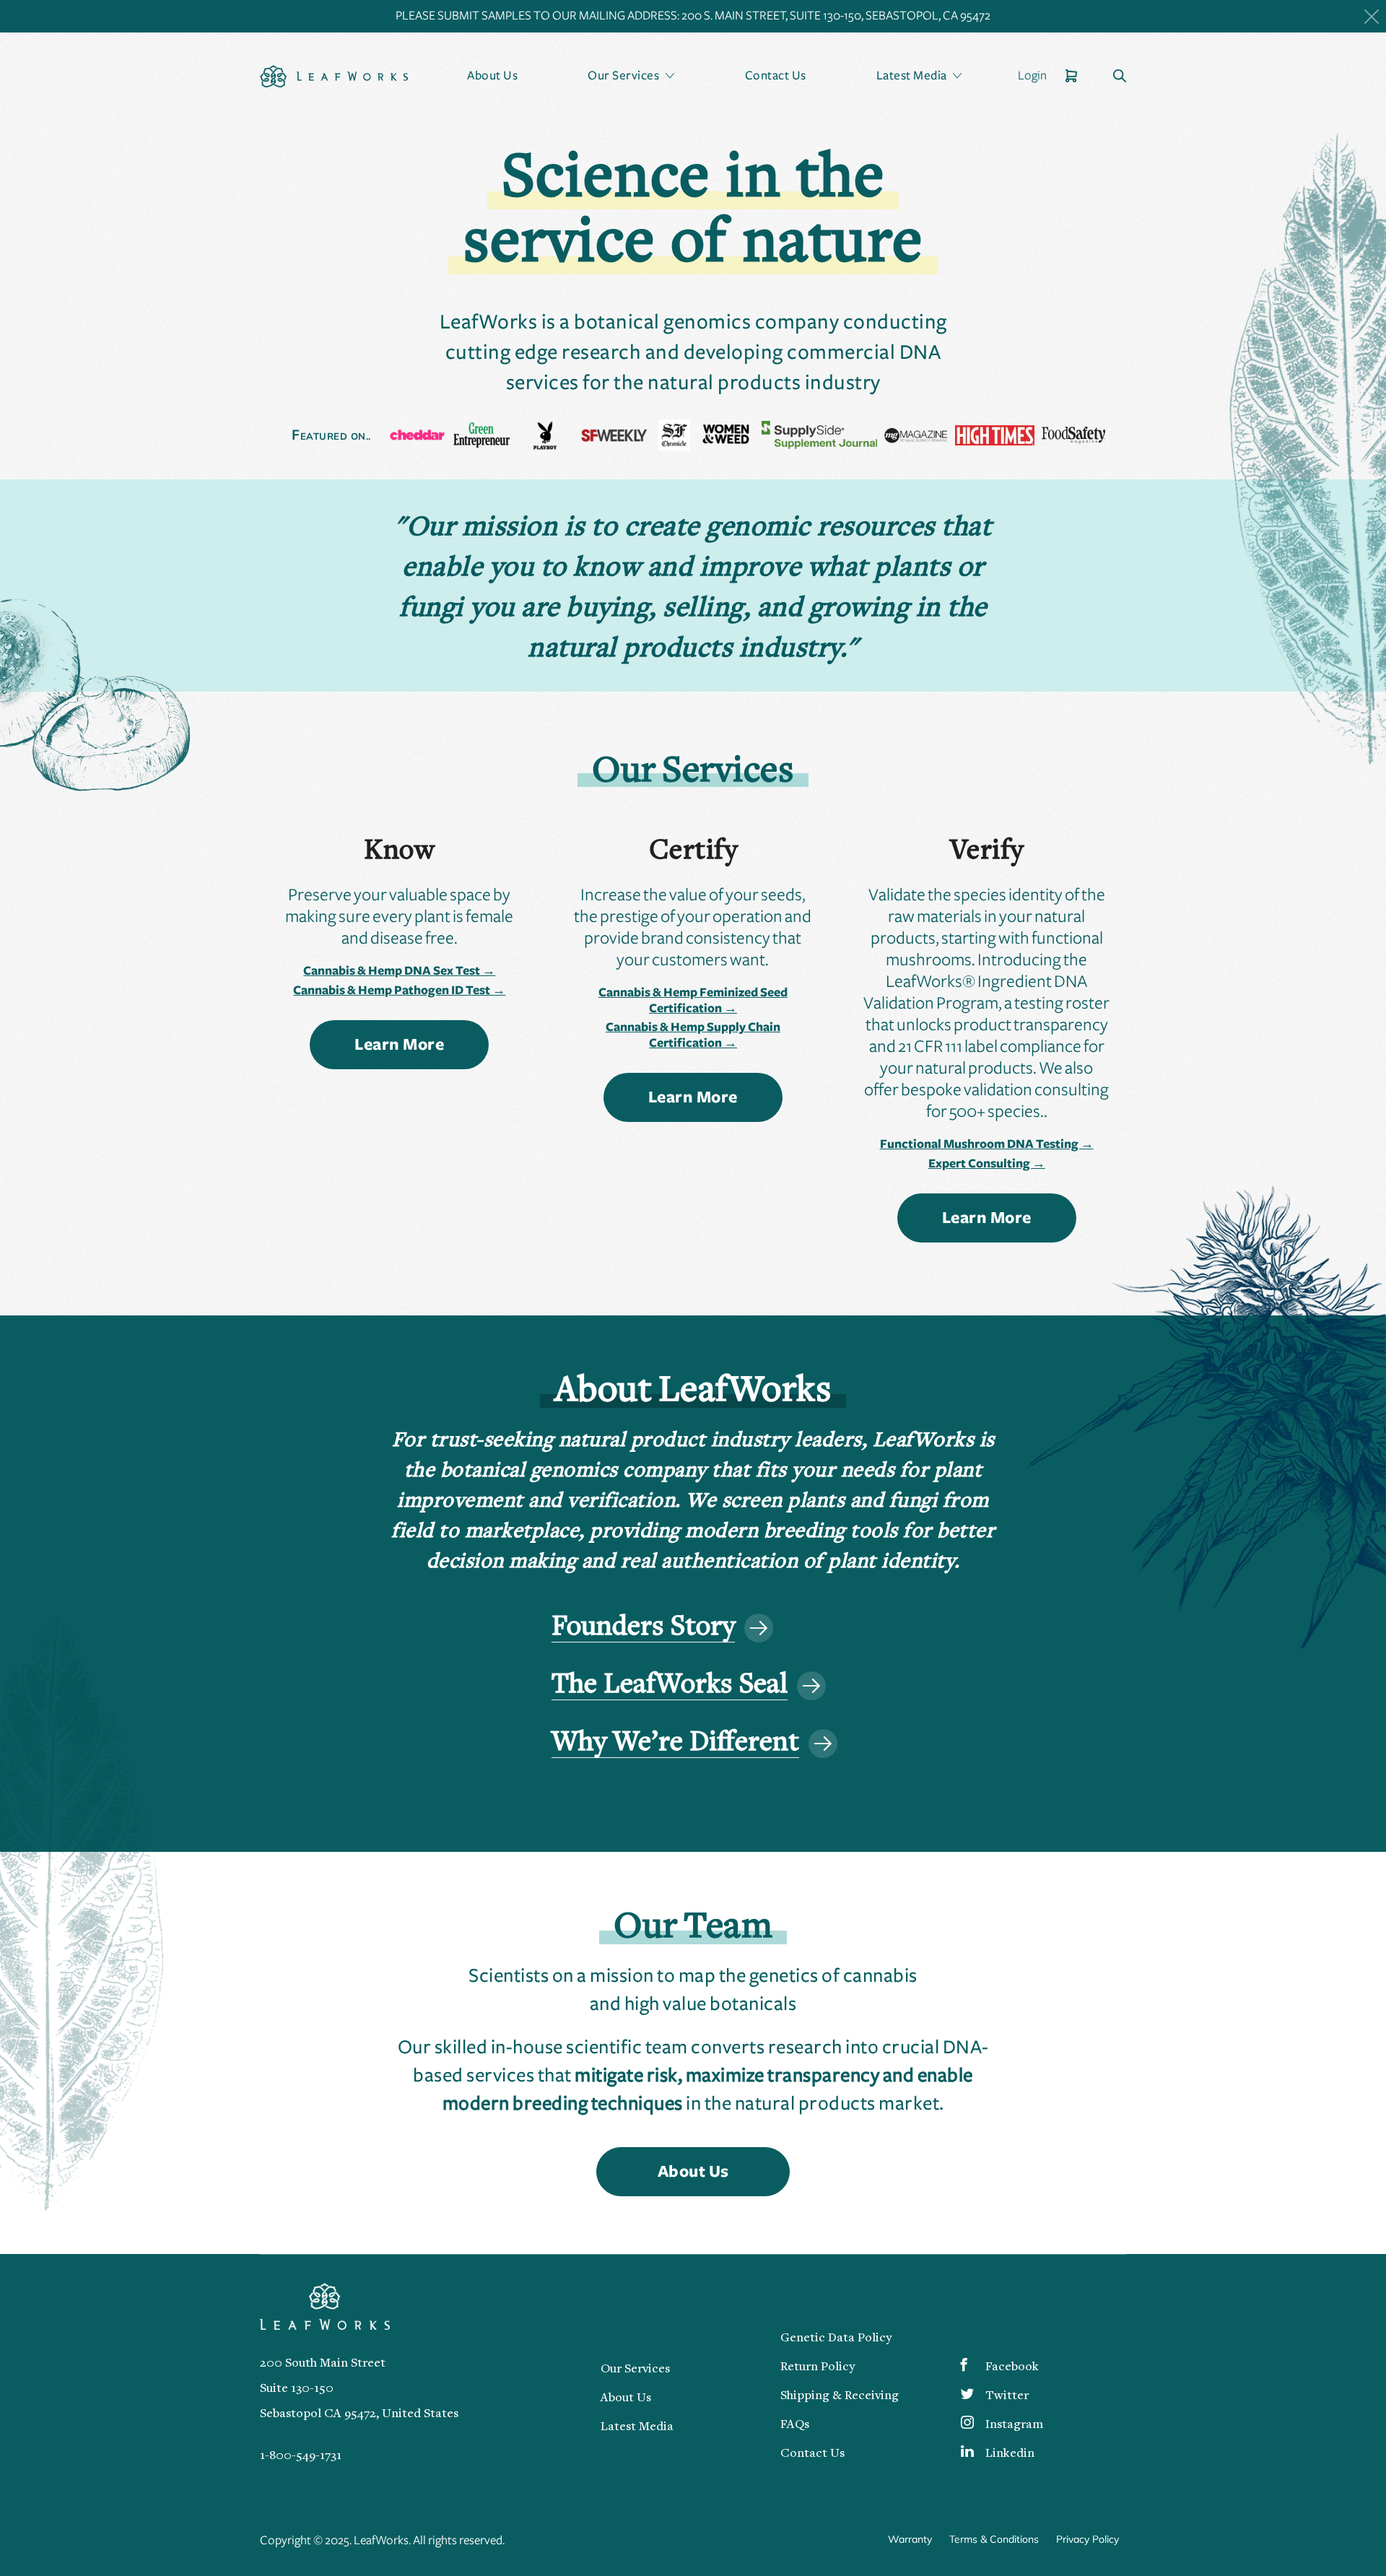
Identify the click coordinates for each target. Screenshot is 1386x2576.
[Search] (1120, 77)
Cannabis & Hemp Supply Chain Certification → (693, 1035)
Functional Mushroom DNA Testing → (987, 1144)
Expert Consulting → (987, 1164)
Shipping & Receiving (840, 2396)
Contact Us (776, 76)
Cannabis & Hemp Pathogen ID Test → (399, 991)
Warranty (910, 2539)
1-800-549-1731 (301, 2456)
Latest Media (637, 2427)
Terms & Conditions (994, 2539)
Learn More (399, 1045)
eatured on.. (331, 436)
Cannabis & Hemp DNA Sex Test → (399, 971)
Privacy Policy (1088, 2539)
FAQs (795, 2425)
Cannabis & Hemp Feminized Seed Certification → (693, 1001)
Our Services (635, 2370)
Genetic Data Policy (836, 2338)
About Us (492, 76)
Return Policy (818, 2367)
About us (693, 2172)
